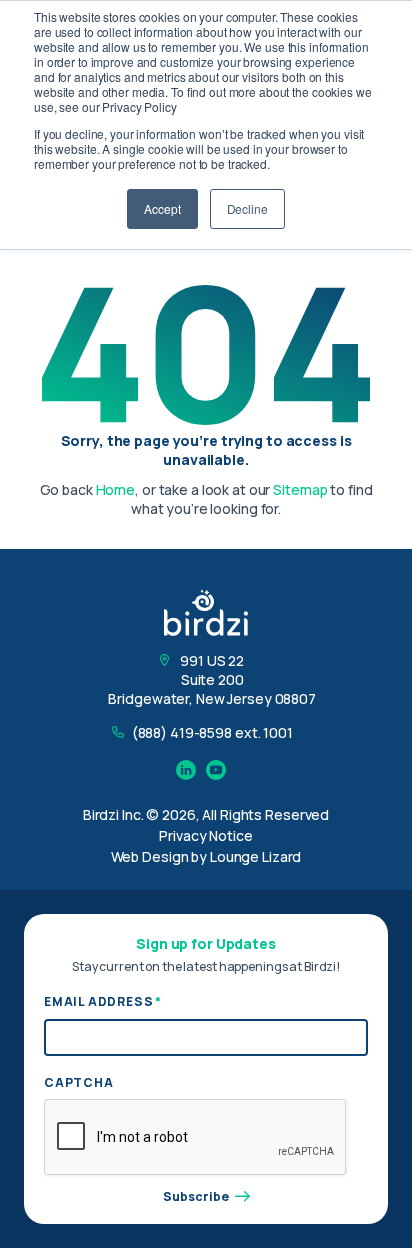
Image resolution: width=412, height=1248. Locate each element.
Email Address (103, 1001)
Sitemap (300, 489)
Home (116, 489)
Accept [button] (162, 208)
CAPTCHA (79, 1083)
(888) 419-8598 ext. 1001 (212, 732)
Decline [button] (247, 208)
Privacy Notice (205, 835)
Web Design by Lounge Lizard (206, 856)
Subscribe (196, 1197)
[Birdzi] (206, 612)
